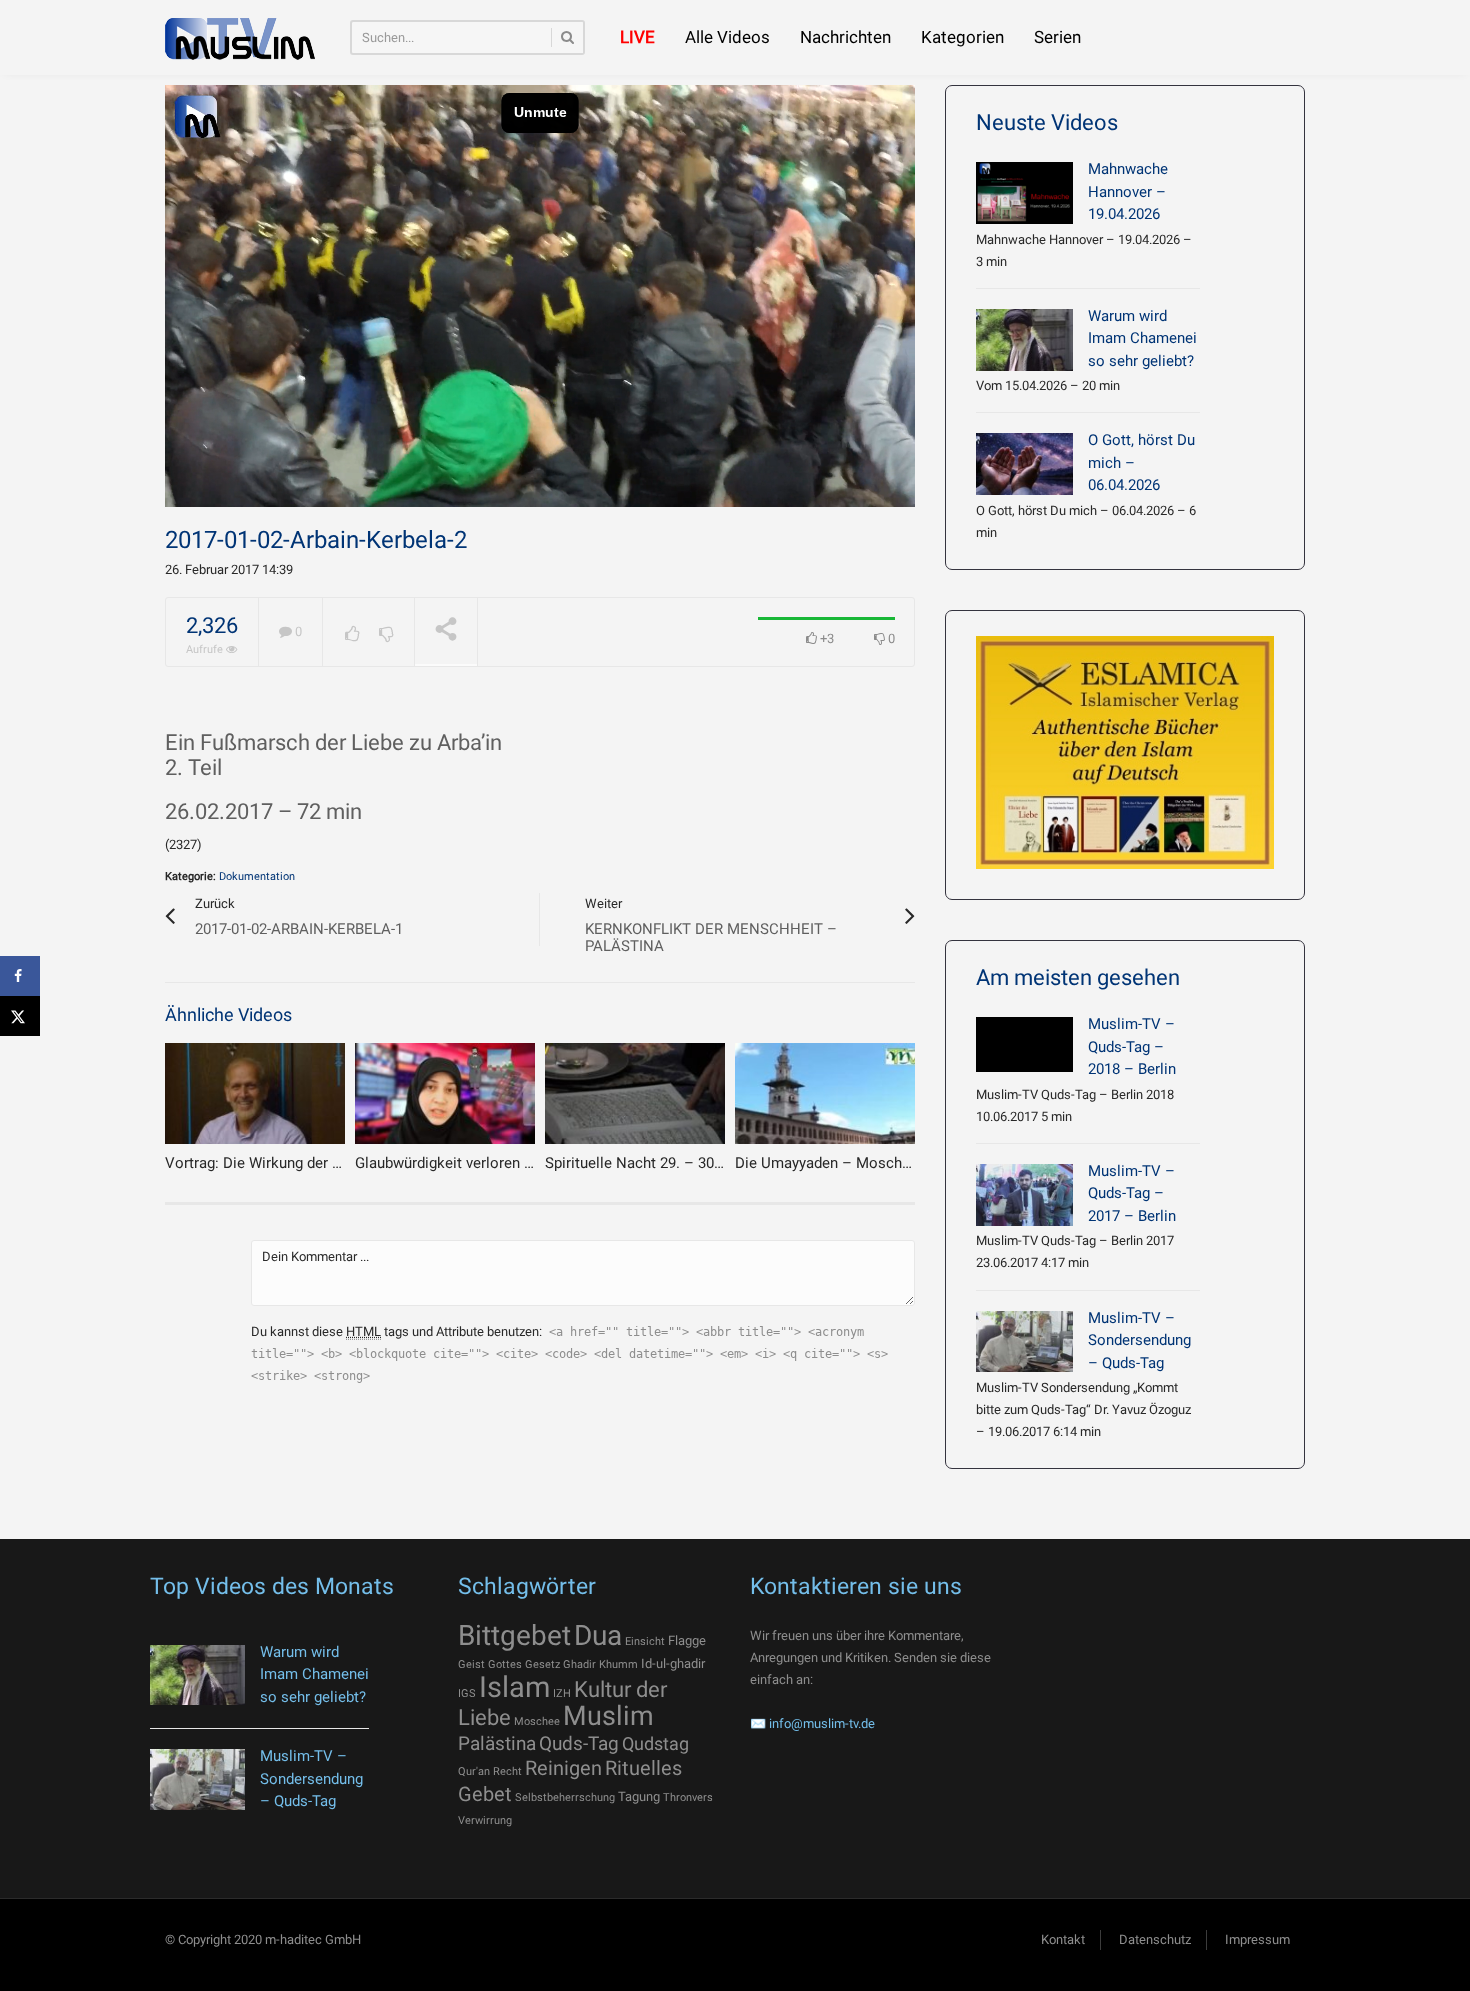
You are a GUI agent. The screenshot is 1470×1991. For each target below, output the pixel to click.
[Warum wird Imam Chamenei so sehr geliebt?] (1024, 340)
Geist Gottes (490, 1664)
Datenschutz (1155, 1939)
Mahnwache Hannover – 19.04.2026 (1128, 191)
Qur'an (474, 1771)
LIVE (637, 37)
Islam (514, 1687)
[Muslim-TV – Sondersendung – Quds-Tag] (1024, 1342)
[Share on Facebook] (20, 976)
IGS (467, 1693)
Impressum (1257, 1939)
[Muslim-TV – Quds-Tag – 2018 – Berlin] (1024, 1044)
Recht (507, 1771)
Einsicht (645, 1641)
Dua (598, 1635)
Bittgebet (514, 1635)
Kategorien (962, 37)
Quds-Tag (579, 1743)
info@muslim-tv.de (822, 1723)
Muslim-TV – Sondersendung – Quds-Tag (1139, 1340)
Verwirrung (485, 1820)
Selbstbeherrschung (565, 1797)
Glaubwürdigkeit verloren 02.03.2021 (475, 1163)
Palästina (497, 1743)
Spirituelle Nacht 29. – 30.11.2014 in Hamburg (698, 1163)
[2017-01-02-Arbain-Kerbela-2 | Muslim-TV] (240, 37)
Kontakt (1063, 1939)
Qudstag (655, 1744)
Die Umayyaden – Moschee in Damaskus (872, 1163)
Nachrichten (845, 37)
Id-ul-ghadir (673, 1663)
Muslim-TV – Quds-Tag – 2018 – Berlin (1132, 1046)
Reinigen (563, 1768)
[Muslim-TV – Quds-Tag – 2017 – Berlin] (1024, 1195)
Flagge (687, 1640)
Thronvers (688, 1797)
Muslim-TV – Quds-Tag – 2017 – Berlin (1132, 1193)
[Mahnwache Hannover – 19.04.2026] (1024, 193)
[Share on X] (20, 1016)
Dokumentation (257, 876)
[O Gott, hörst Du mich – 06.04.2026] (1024, 464)
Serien (1057, 37)
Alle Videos (727, 37)
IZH (562, 1693)
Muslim (608, 1716)
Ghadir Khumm (600, 1664)
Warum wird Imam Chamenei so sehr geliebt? (1142, 338)
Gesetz (542, 1664)
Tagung (639, 1796)
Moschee (537, 1721)
